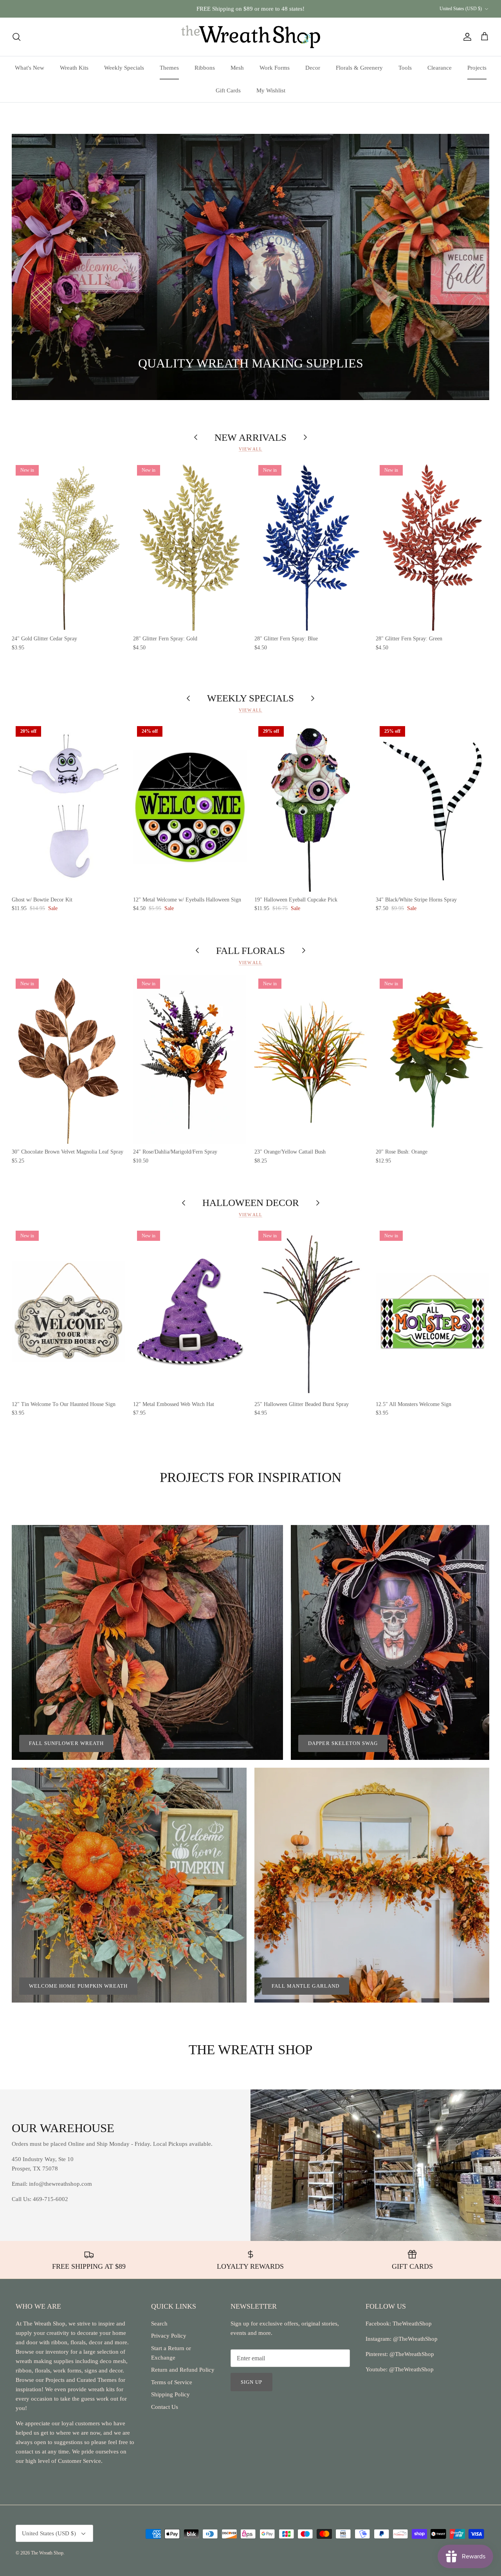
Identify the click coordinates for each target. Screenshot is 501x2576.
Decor (313, 68)
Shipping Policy (170, 2394)
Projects (477, 68)
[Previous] (27, 267)
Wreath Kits (74, 68)
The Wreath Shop (47, 2553)
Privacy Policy (169, 2336)
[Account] (466, 37)
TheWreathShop (412, 2324)
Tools (405, 68)
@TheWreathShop (411, 2354)
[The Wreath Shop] (251, 37)
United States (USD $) (461, 9)
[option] (250, 267)
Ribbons (205, 68)
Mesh (237, 68)
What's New (30, 68)
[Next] (474, 267)
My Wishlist (271, 90)
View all (250, 449)
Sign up (251, 2382)
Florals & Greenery (359, 68)
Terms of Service (172, 2382)
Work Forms (275, 68)
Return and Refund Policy (183, 2370)
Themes (169, 68)
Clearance (440, 68)
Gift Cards (228, 90)
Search (159, 2324)
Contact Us (165, 2407)
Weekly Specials (124, 68)
